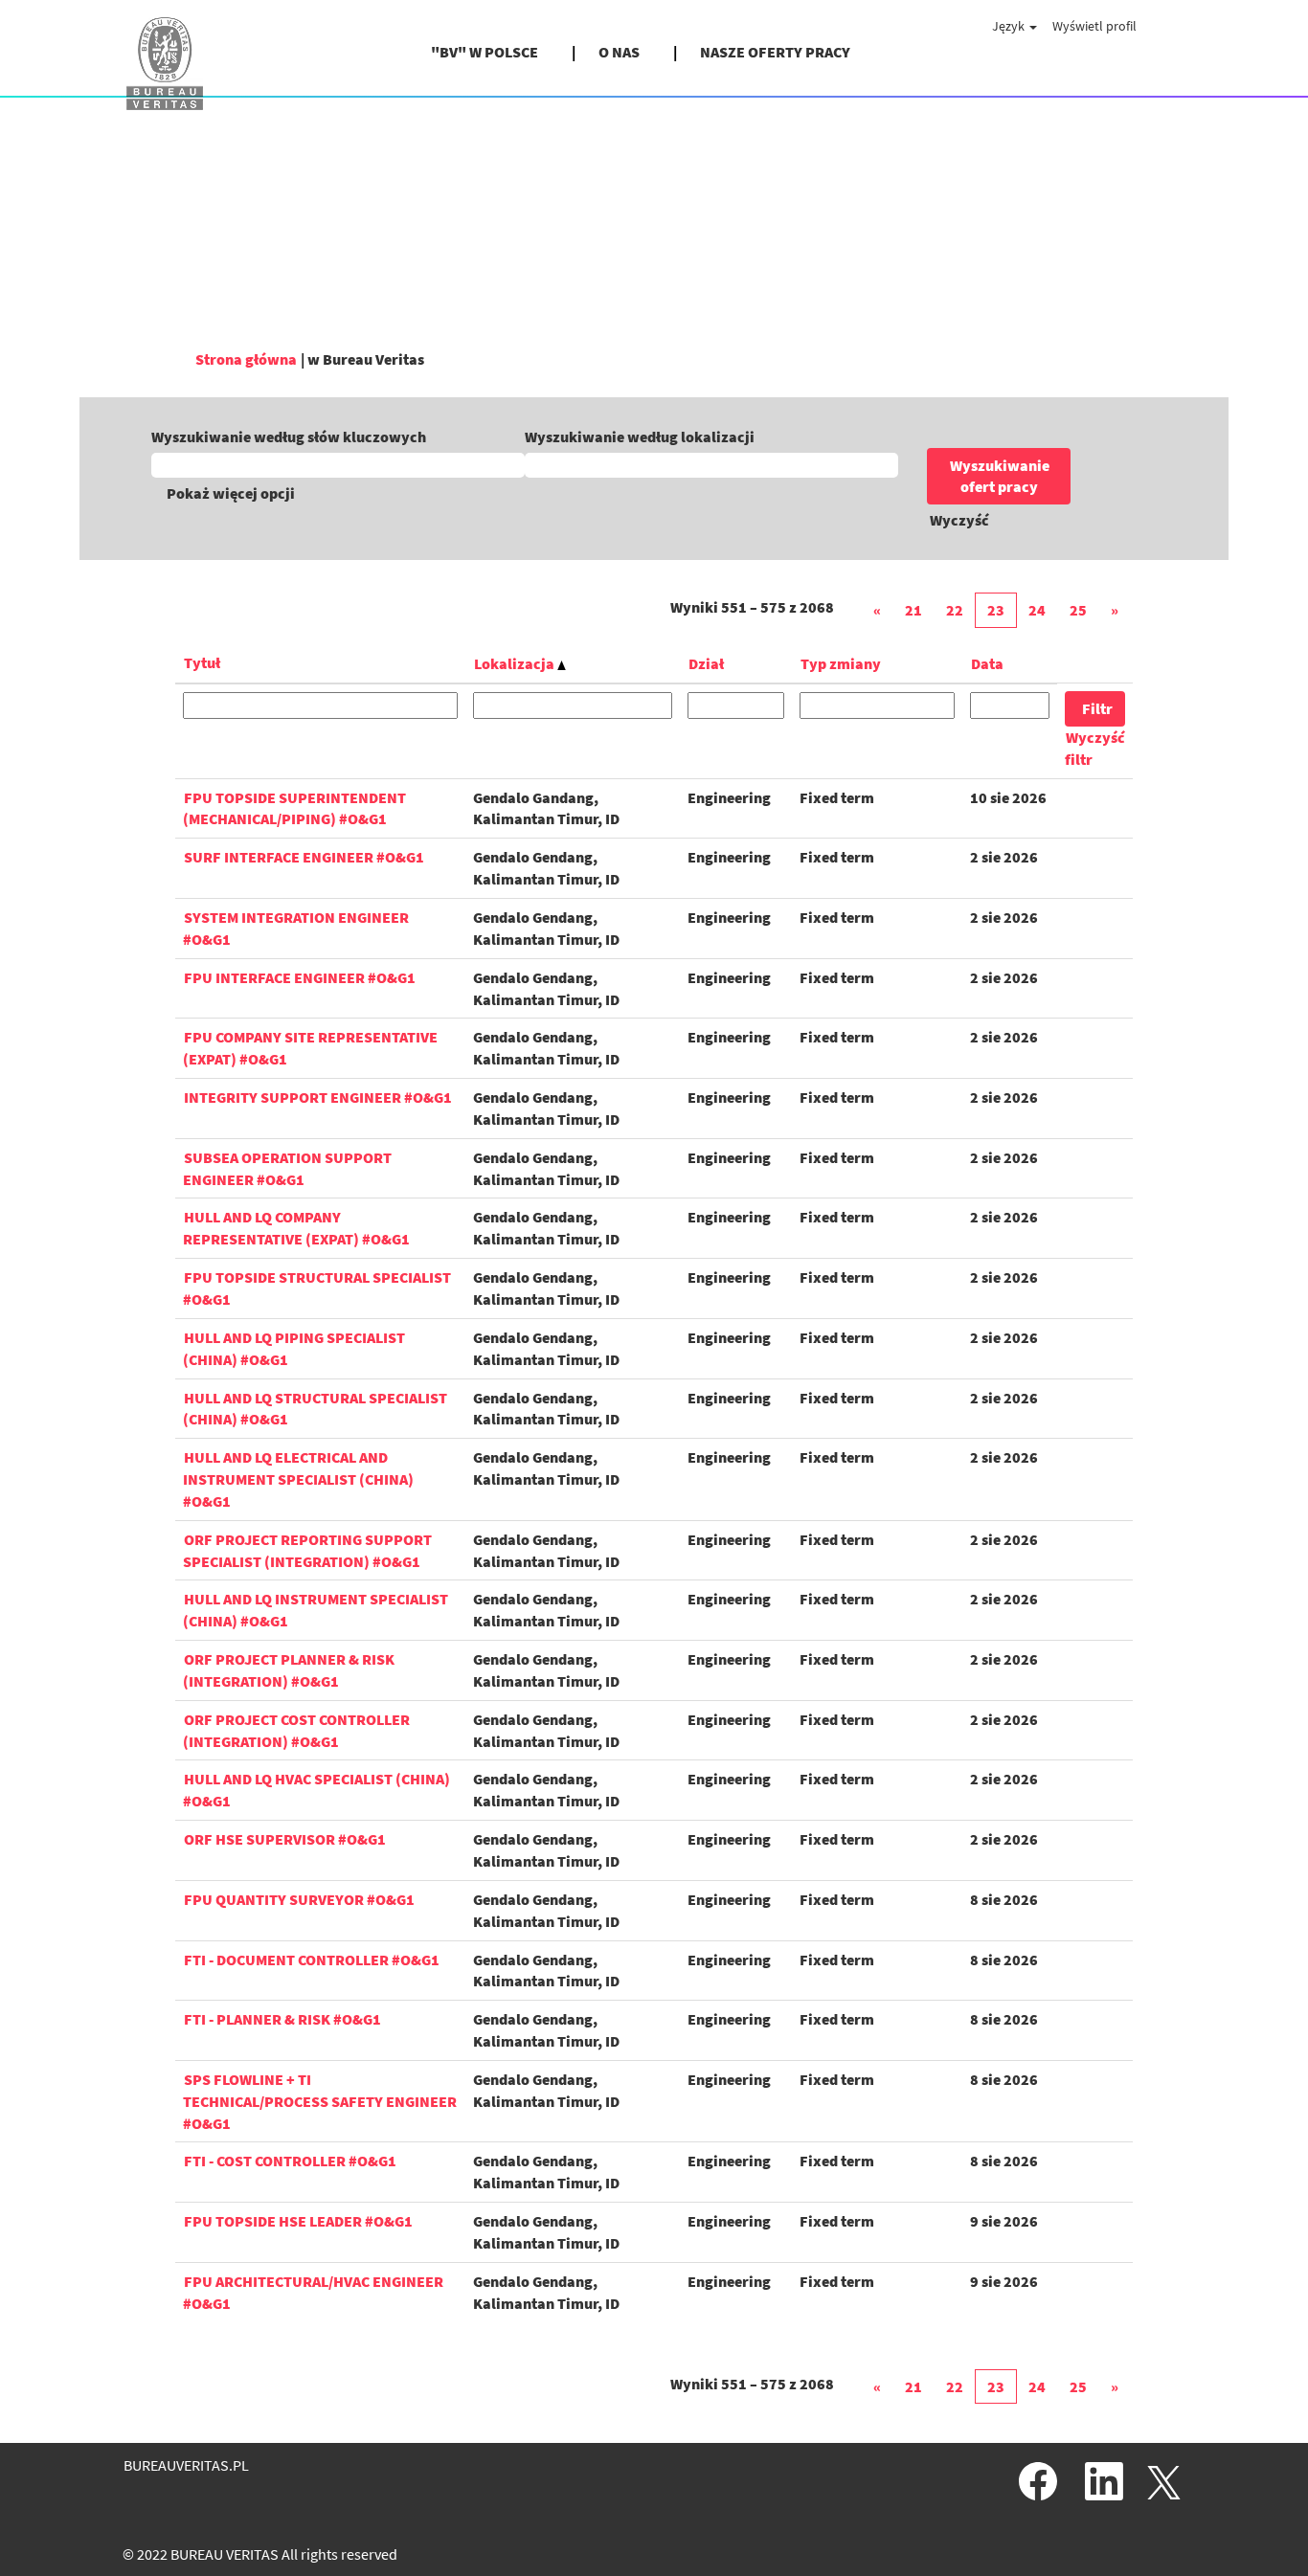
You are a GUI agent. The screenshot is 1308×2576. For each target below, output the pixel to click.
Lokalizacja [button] (516, 663)
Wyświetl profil (1094, 26)
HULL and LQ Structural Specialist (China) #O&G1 (315, 1409)
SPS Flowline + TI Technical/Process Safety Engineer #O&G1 (320, 2101)
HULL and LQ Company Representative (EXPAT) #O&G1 (296, 1228)
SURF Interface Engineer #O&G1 (304, 857)
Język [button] (1010, 26)
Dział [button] (706, 663)
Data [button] (987, 663)
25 (1078, 610)
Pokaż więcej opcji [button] (231, 493)
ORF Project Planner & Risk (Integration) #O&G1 (289, 1670)
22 (955, 610)
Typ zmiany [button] (841, 663)
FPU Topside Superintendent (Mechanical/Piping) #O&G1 (294, 808)
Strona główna (246, 359)
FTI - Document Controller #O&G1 (312, 1960)
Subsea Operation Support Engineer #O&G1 (287, 1168)
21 (913, 610)
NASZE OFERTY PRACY (775, 52)
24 (1037, 610)
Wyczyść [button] (959, 520)
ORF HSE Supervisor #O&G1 (285, 1839)
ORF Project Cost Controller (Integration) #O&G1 (296, 1730)
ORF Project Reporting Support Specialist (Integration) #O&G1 (307, 1550)
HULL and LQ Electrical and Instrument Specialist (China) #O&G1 (298, 1479)
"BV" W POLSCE (485, 52)
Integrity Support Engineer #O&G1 (318, 1097)
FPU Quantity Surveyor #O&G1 (299, 1899)
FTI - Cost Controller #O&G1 (290, 2161)
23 (996, 610)
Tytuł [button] (202, 662)
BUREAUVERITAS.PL (186, 2465)
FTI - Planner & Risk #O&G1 (282, 2019)
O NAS (619, 52)
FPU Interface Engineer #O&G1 (300, 977)
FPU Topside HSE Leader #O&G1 (298, 2221)
